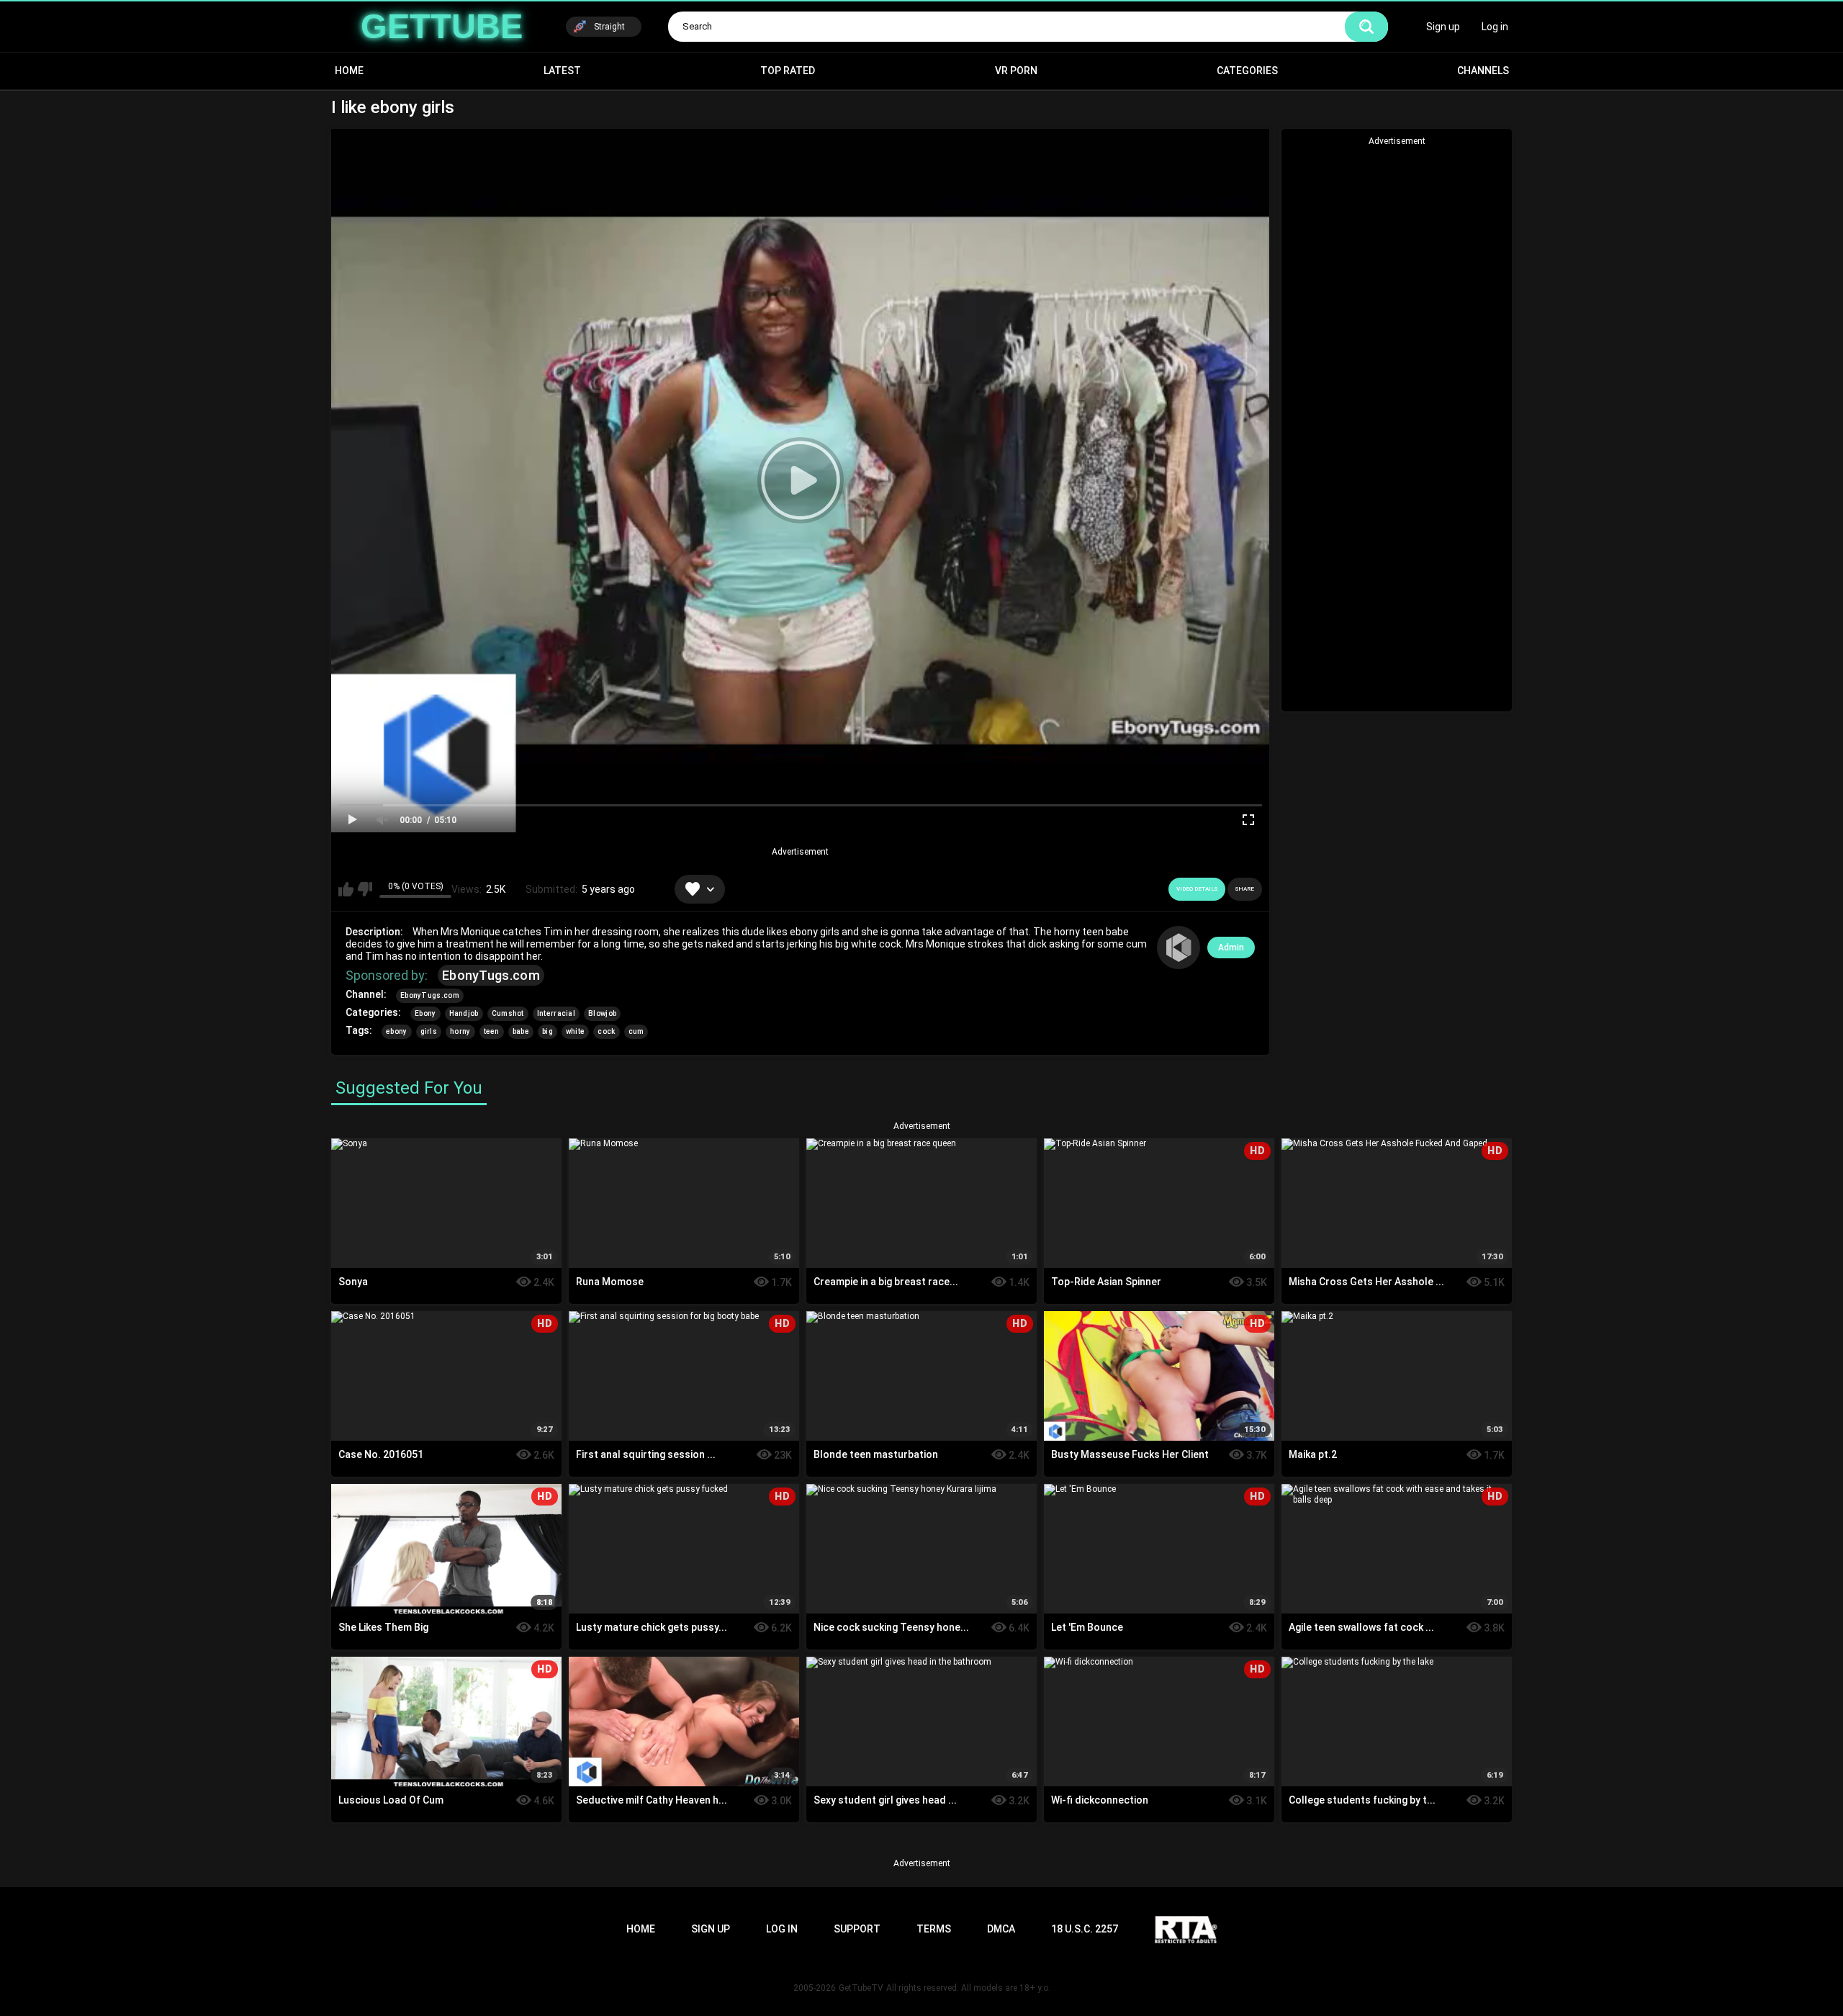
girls (429, 1031)
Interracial (556, 1013)
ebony (397, 1031)
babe (521, 1031)
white (576, 1031)
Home (349, 71)
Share (1245, 889)
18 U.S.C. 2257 (1085, 1929)
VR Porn (1016, 71)
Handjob (464, 1013)
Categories (1247, 71)
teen (492, 1031)
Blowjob (602, 1013)
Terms (934, 1929)
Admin (1231, 948)
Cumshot (508, 1013)
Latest (562, 71)
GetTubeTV (861, 1988)
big (548, 1031)
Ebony (425, 1013)
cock (606, 1031)
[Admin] (1179, 948)
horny (460, 1031)
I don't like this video (365, 889)
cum (636, 1031)
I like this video (346, 889)
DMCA (1001, 1929)
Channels (1483, 71)
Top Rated (788, 71)
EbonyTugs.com (491, 975)
